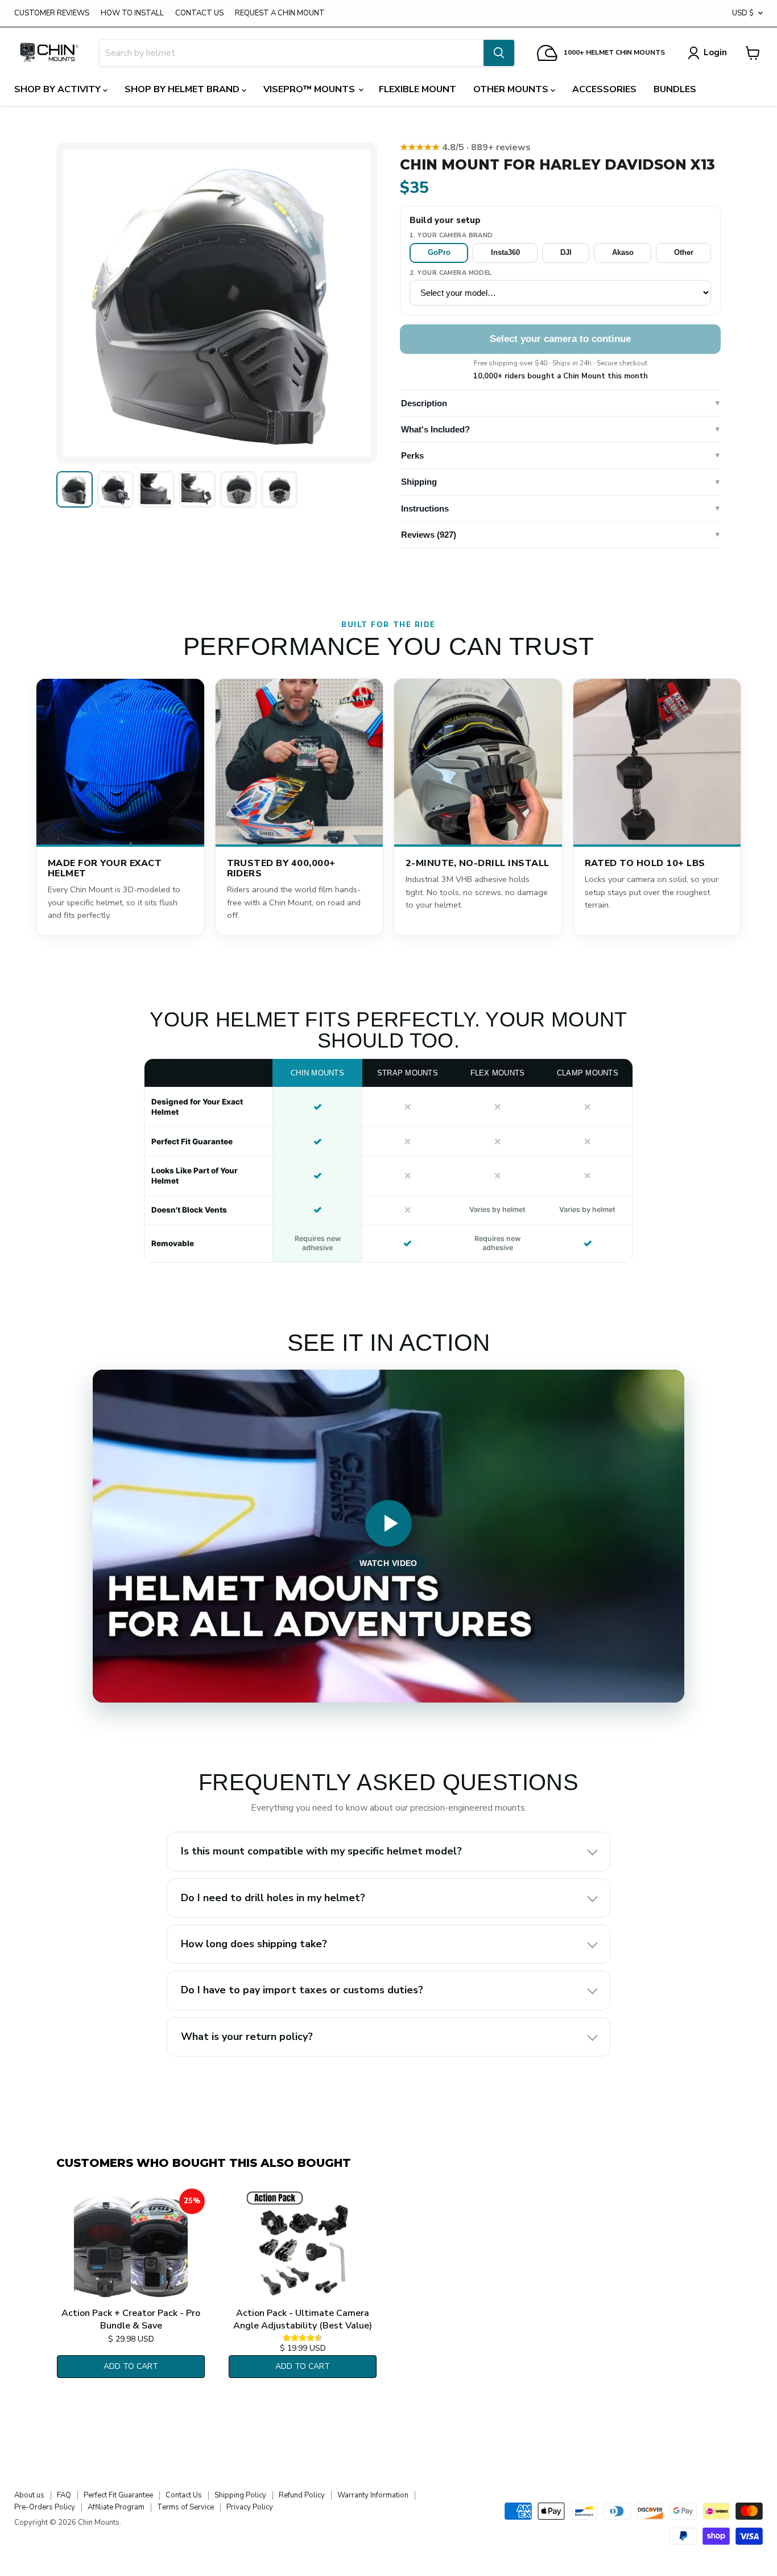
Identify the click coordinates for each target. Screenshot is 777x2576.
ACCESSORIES (604, 89)
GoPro (439, 252)
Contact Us (184, 2495)
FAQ (64, 2495)
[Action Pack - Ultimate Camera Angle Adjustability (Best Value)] (303, 2245)
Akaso (623, 252)
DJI (566, 252)
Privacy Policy (250, 2507)
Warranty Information (373, 2495)
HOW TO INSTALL (132, 13)
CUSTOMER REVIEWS (52, 13)
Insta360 (505, 252)
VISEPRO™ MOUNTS (310, 89)
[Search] (499, 53)
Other (684, 252)
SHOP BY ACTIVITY (59, 89)
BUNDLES (675, 89)
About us (29, 2495)
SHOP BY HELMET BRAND (183, 89)
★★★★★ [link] (465, 147)
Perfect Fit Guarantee (118, 2495)
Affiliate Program (116, 2507)
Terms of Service (185, 2507)
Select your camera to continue (560, 339)
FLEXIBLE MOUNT (418, 89)
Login (715, 52)
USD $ (743, 13)
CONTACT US (199, 13)
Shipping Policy (240, 2495)
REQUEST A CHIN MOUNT (280, 13)
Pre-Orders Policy (45, 2507)
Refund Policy (302, 2495)
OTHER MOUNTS (512, 89)
